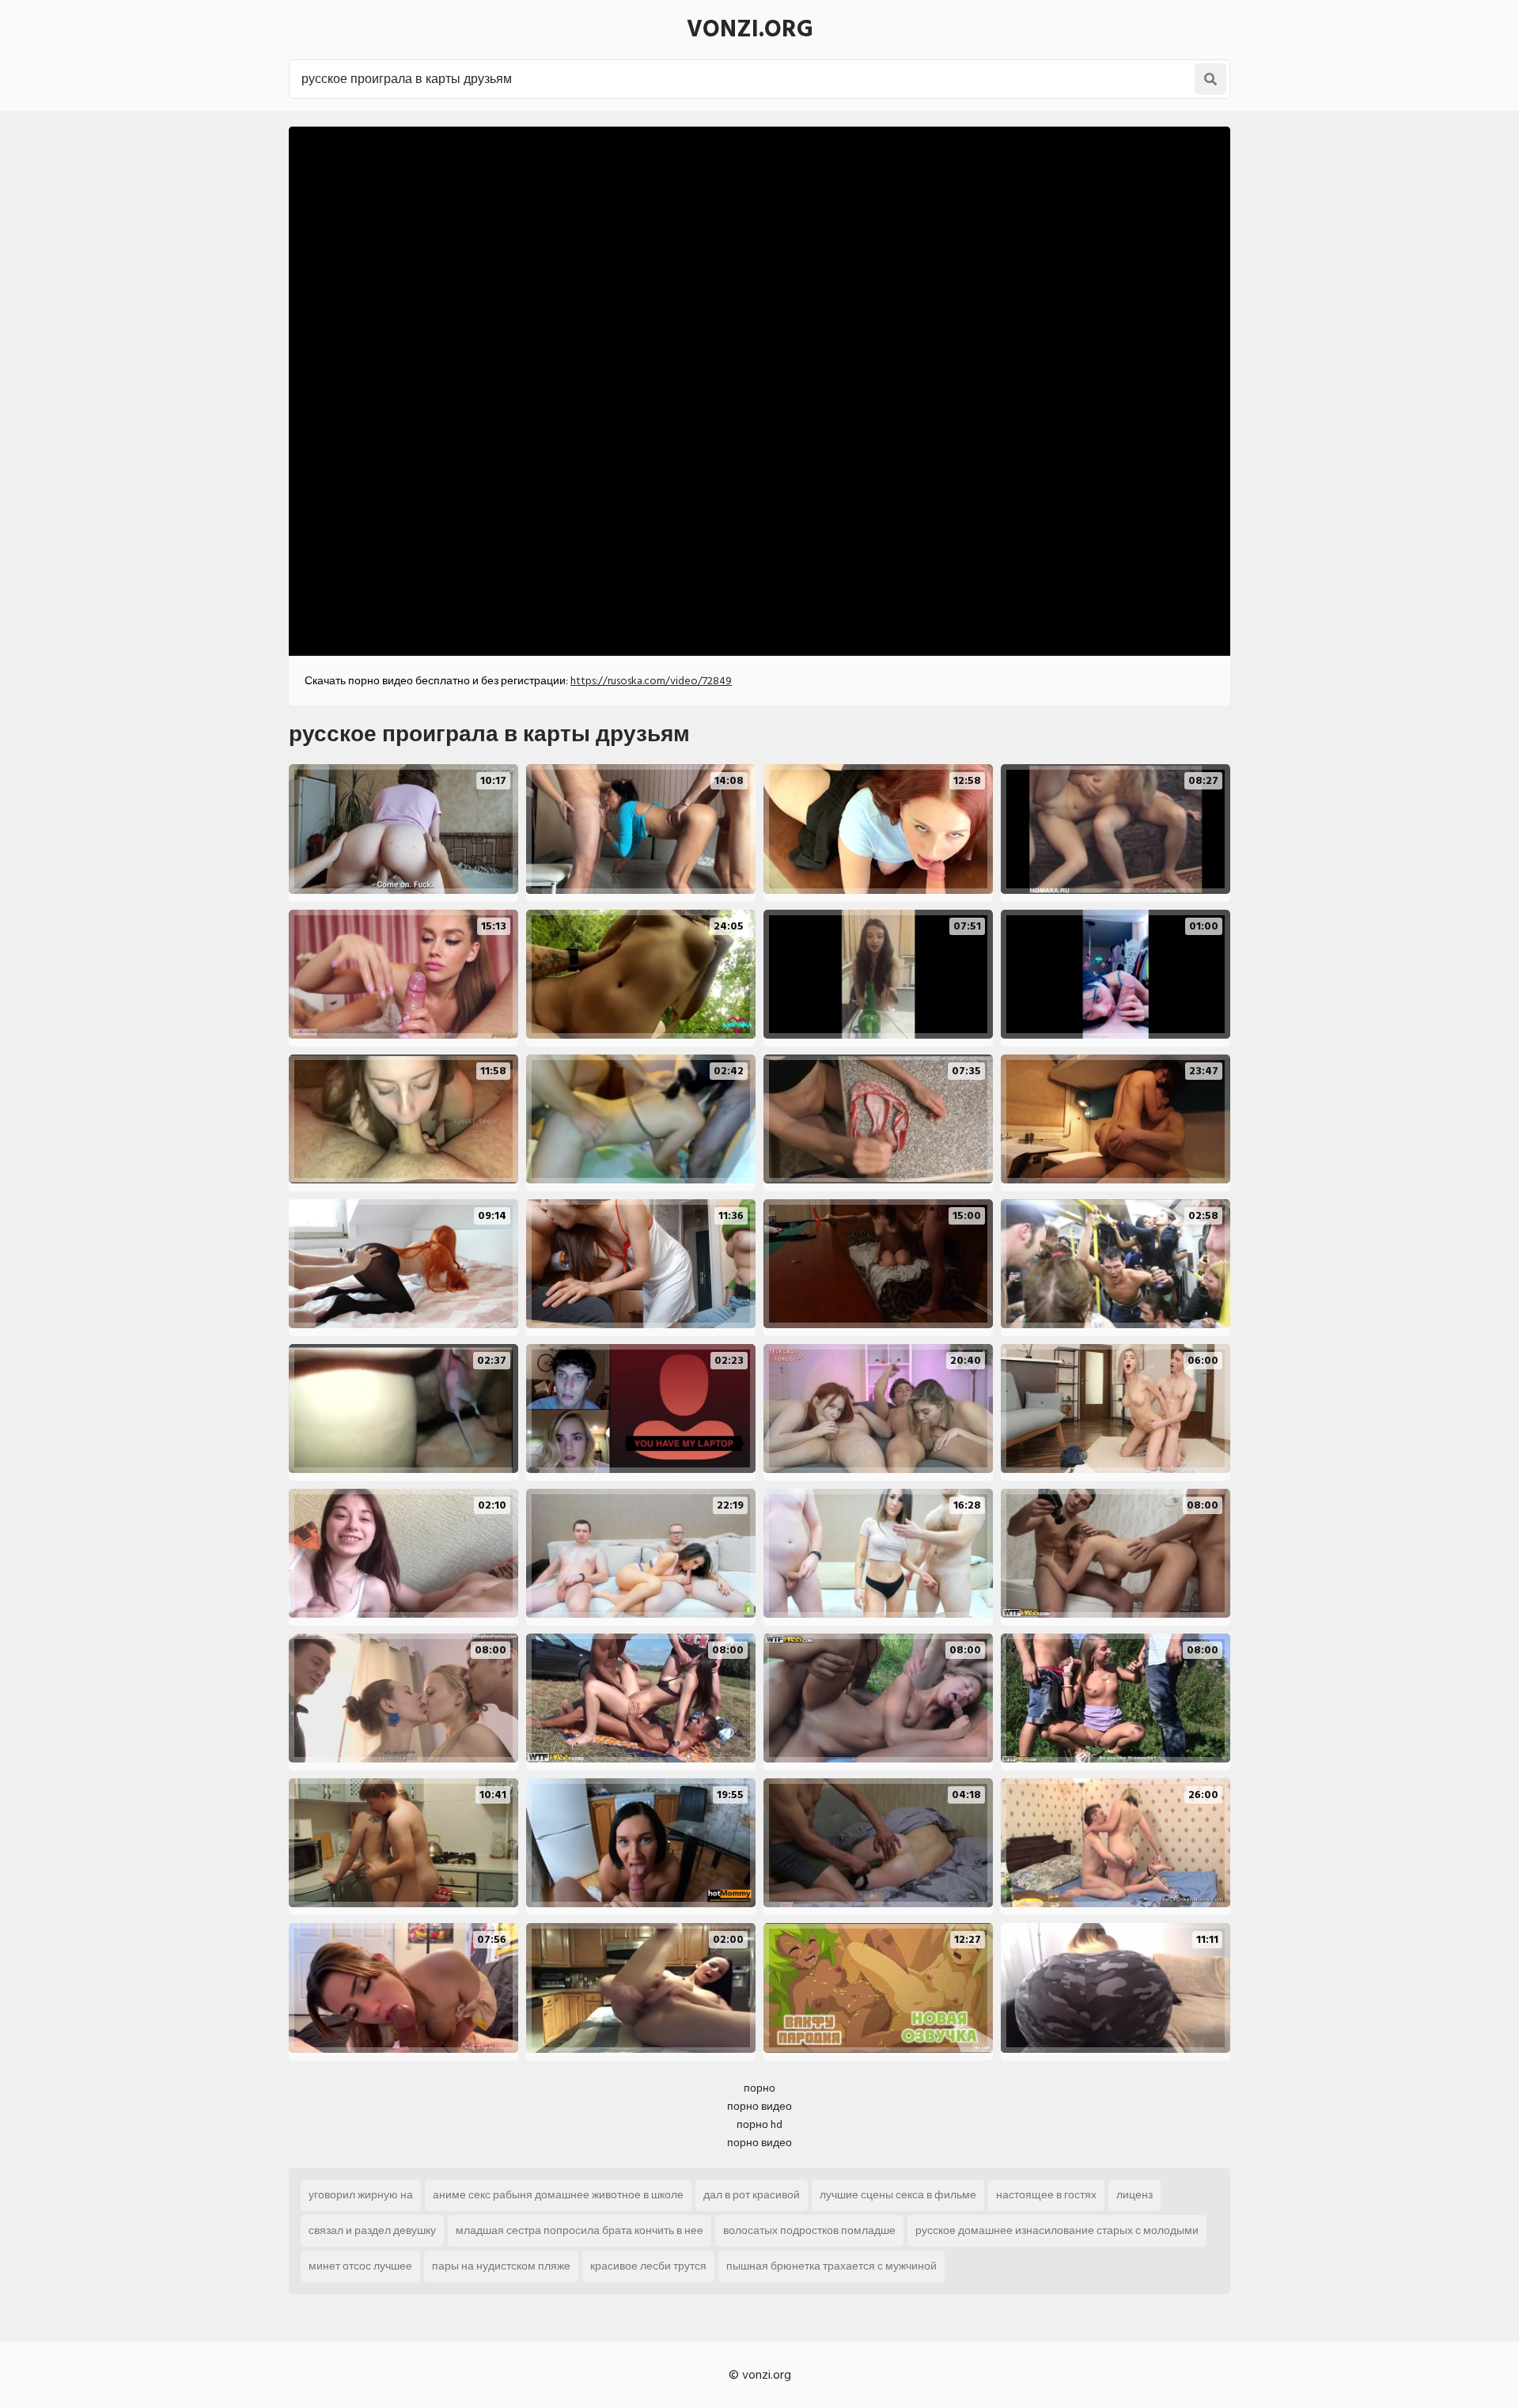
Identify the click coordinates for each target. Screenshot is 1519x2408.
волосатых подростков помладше (809, 2230)
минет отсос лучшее (360, 2266)
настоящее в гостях (1046, 2195)
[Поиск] (1210, 79)
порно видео (759, 2106)
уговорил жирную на (361, 2195)
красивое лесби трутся (648, 2266)
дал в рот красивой (752, 2195)
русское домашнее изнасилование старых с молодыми (1057, 2230)
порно (759, 2088)
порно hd (759, 2124)
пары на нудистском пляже (501, 2266)
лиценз (1135, 2195)
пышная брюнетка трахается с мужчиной (831, 2266)
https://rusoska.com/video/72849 (651, 681)
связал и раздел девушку (372, 2230)
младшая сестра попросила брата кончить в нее (580, 2230)
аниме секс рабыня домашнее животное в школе (558, 2195)
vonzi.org (750, 29)
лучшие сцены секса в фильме (898, 2195)
